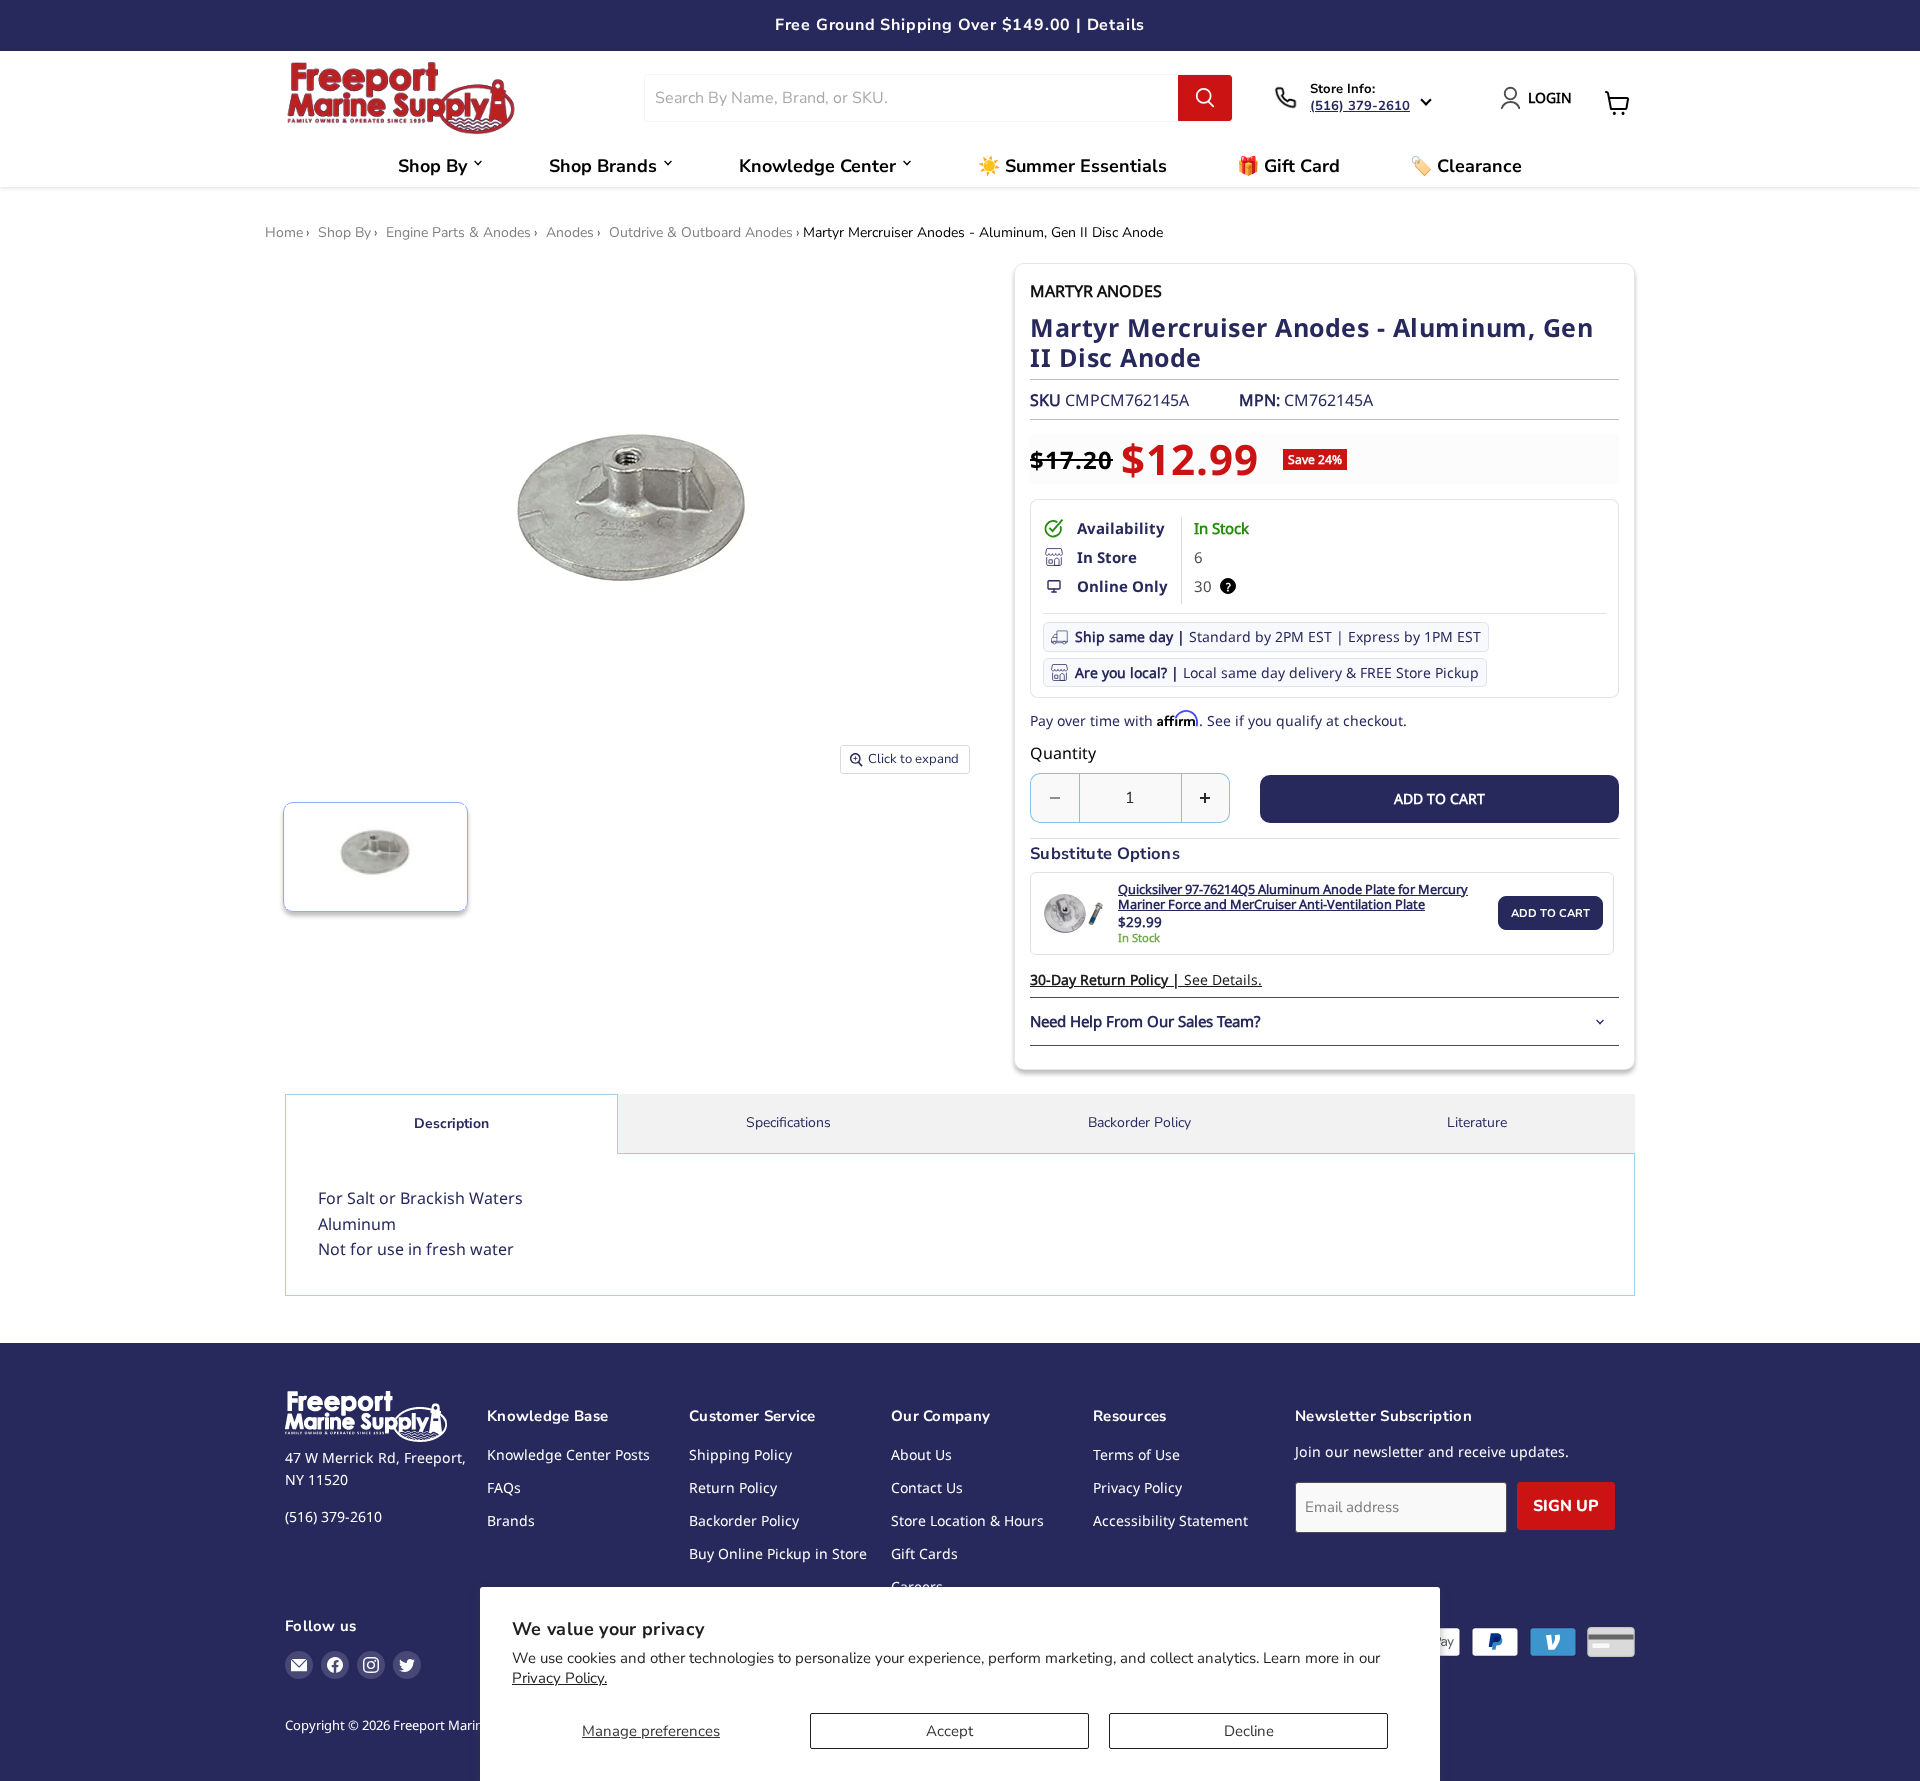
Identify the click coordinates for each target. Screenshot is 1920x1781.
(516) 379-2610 (1360, 106)
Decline (1249, 1731)
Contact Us (927, 1487)
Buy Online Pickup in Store (778, 1553)
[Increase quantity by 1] (1206, 798)
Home (284, 233)
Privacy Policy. (559, 1678)
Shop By (432, 166)
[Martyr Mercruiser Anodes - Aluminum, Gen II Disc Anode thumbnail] (375, 857)
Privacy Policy (1137, 1487)
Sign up (1566, 1506)
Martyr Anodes (1096, 291)
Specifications (788, 1122)
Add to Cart (1550, 913)
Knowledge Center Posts (568, 1454)
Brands (511, 1520)
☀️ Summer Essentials (1072, 166)
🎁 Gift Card (1288, 166)
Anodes (570, 233)
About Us (921, 1454)
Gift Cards (924, 1553)
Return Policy (733, 1487)
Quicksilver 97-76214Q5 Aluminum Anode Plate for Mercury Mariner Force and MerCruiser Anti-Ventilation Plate (1293, 897)
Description (451, 1123)
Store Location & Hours (967, 1520)
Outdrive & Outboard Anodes (701, 233)
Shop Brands (603, 166)
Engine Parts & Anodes (458, 233)
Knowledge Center (817, 166)
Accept (949, 1731)
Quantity (1063, 753)
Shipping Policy (740, 1454)
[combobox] (912, 98)
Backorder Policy (1139, 1122)
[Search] (1205, 98)
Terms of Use (1136, 1454)
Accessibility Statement (1170, 1520)
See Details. (1146, 979)
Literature (1477, 1122)
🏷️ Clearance (1466, 166)
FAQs (504, 1487)
